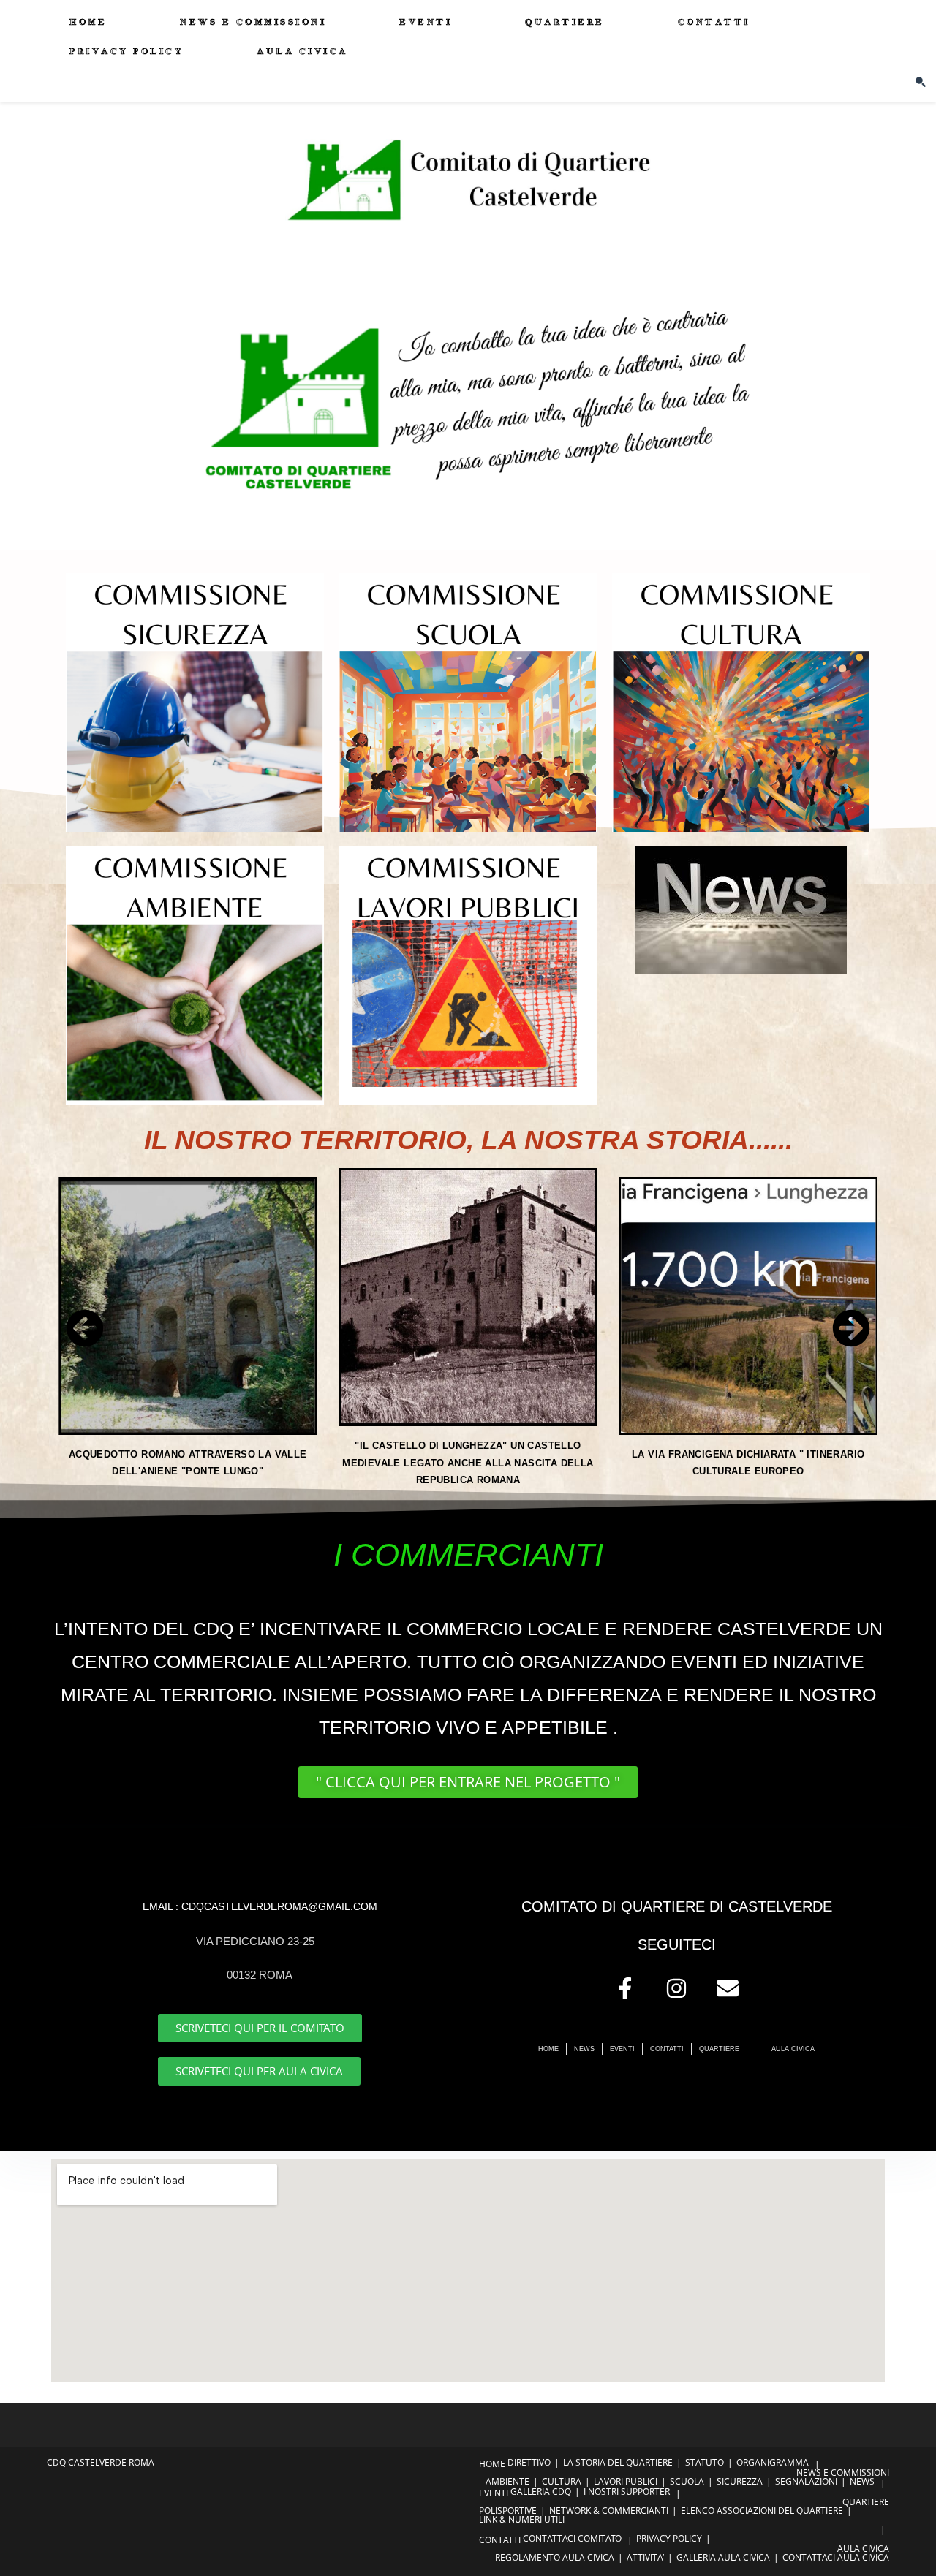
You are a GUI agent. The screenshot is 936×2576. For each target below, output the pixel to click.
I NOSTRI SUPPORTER (627, 2492)
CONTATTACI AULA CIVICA (836, 2557)
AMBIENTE (507, 2481)
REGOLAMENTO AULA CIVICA (555, 2557)
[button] (85, 1328)
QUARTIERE (866, 2502)
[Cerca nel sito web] (921, 81)
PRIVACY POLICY (669, 2538)
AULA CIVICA (863, 2549)
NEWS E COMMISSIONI (843, 2473)
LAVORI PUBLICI (626, 2481)
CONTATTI (500, 2540)
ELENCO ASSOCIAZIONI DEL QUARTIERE (762, 2511)
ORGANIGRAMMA (773, 2462)
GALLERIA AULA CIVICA (723, 2557)
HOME (492, 2464)
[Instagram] (676, 1988)
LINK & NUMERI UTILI (522, 2519)
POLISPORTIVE (508, 2511)
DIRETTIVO (529, 2462)
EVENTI (494, 2493)
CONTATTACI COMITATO (572, 2538)
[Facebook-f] (625, 1988)
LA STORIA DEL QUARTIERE (618, 2462)
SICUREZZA (740, 2481)
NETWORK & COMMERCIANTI (609, 2511)
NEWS (862, 2481)
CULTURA (562, 2481)
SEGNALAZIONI (806, 2481)
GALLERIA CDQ (541, 2492)
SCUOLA (687, 2481)
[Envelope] (728, 1988)
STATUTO (705, 2462)
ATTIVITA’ (645, 2557)
